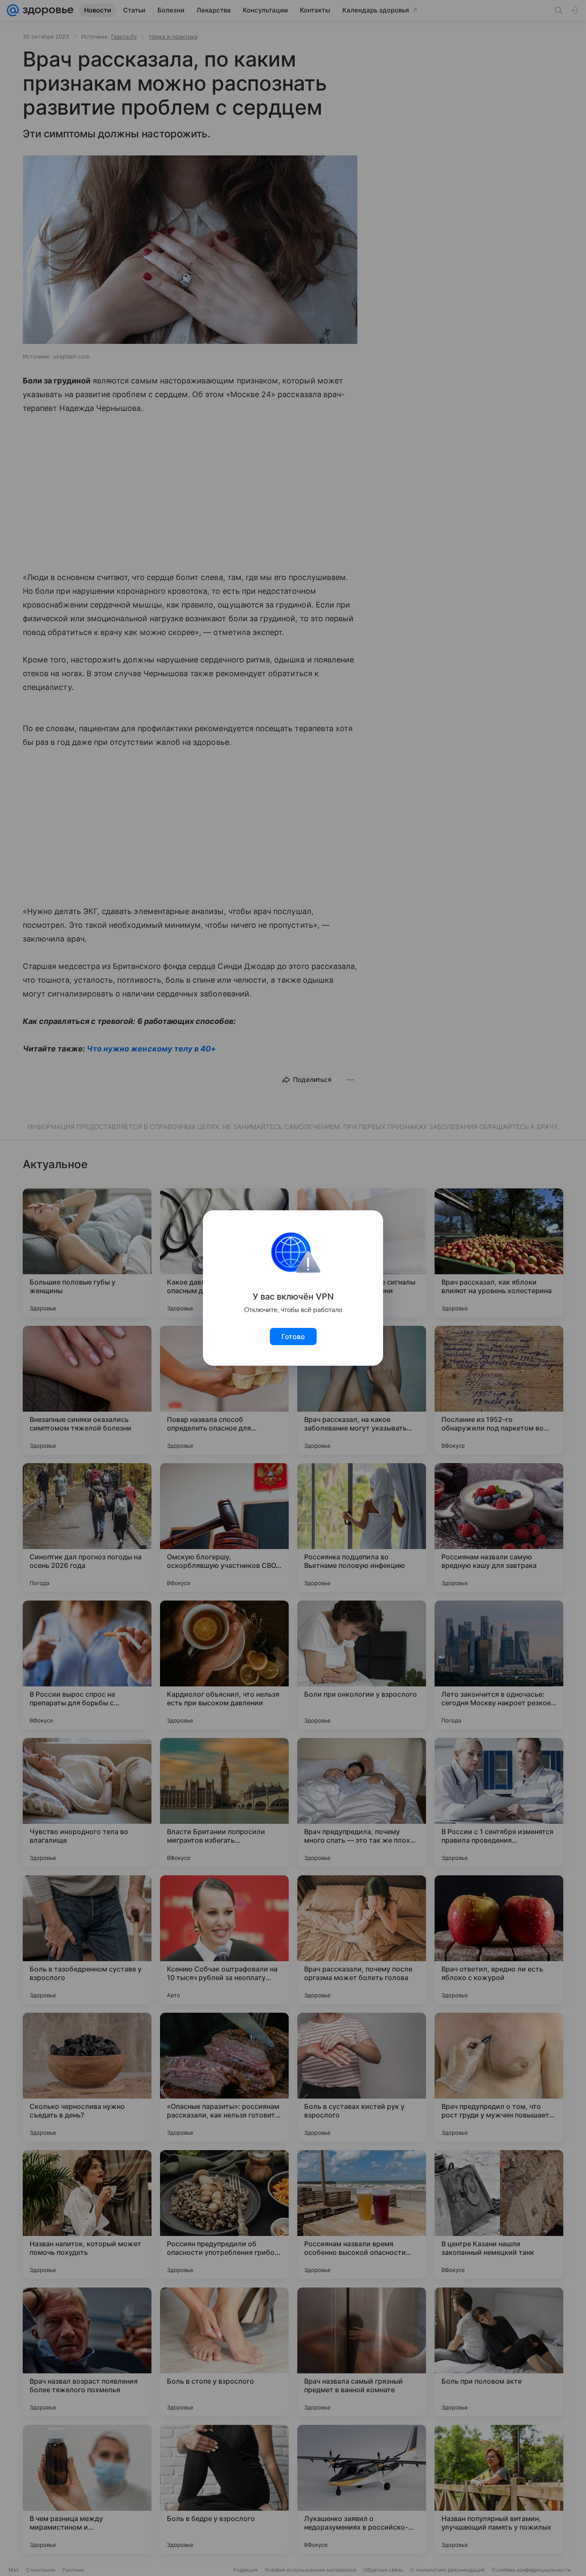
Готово (293, 1337)
